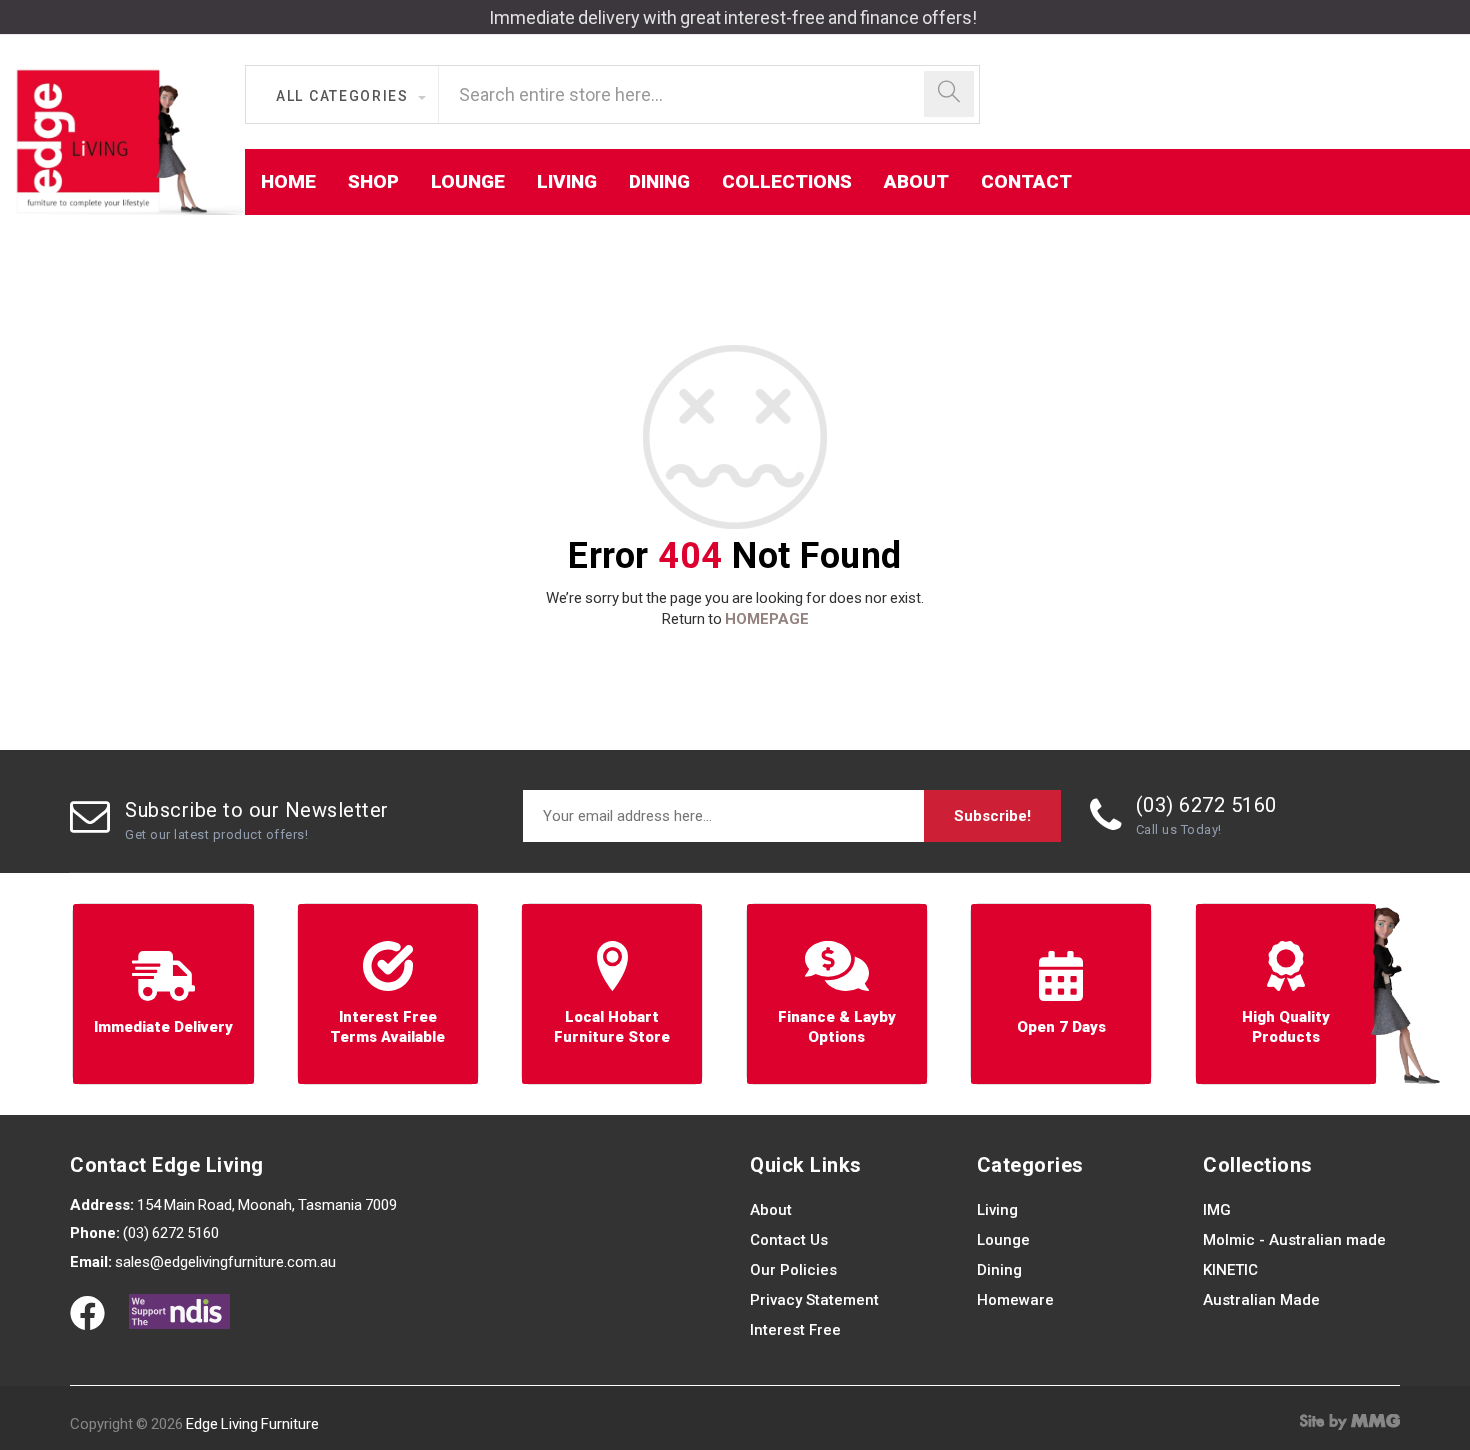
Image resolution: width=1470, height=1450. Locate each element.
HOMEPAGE (767, 619)
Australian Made (1261, 1300)
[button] (350, 96)
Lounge (1003, 1240)
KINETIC (1230, 1270)
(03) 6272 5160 (1206, 805)
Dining (999, 1270)
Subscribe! (992, 816)
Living (997, 1210)
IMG (1217, 1210)
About (771, 1210)
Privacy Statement (814, 1300)
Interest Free (795, 1330)
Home (288, 181)
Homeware (1015, 1300)
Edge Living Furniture (252, 1424)
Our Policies (793, 1270)
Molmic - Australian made (1294, 1240)
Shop (373, 181)
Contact (1026, 181)
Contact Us (789, 1240)
